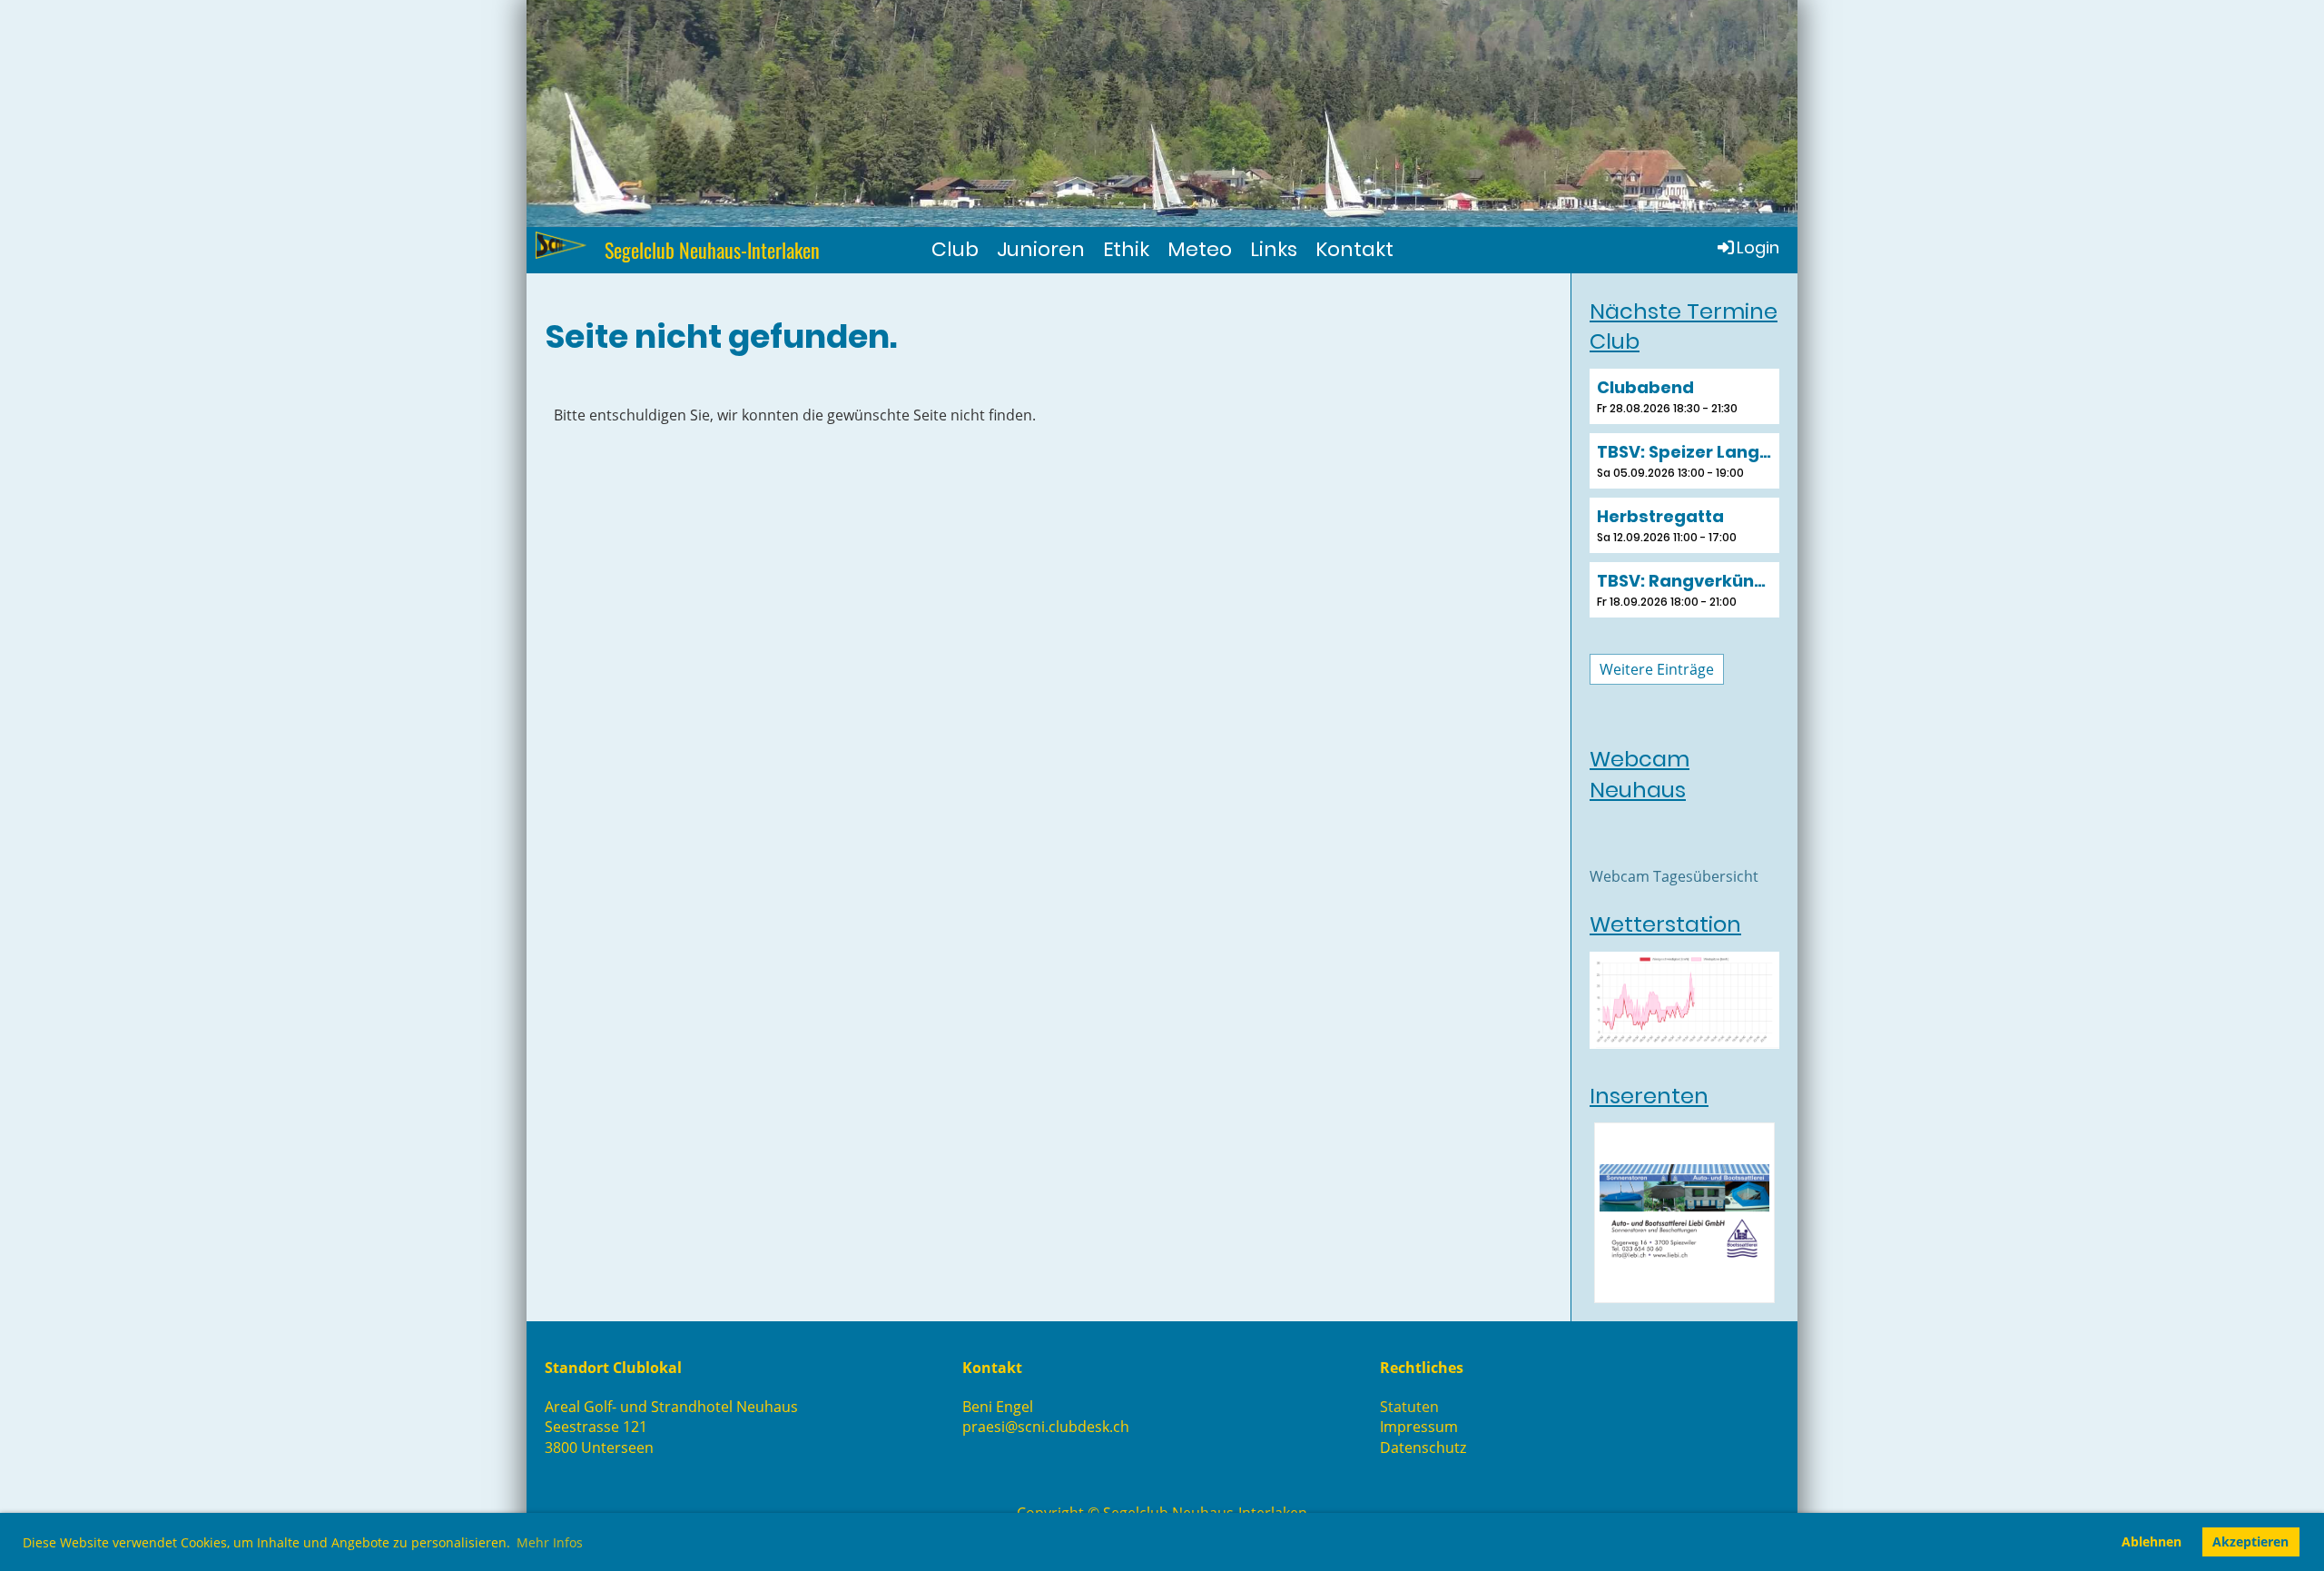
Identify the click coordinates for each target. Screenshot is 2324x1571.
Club (955, 249)
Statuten (1409, 1407)
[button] (1684, 396)
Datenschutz (1423, 1447)
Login (1758, 247)
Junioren (1041, 249)
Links (1274, 249)
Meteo (1200, 249)
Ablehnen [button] (2152, 1541)
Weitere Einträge (1657, 669)
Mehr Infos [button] (550, 1542)
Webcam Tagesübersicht (1674, 876)
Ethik (1126, 249)
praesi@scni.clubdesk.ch (1046, 1427)
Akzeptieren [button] (2250, 1541)
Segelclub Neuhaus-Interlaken (712, 250)
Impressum (1419, 1427)
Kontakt (1354, 249)
